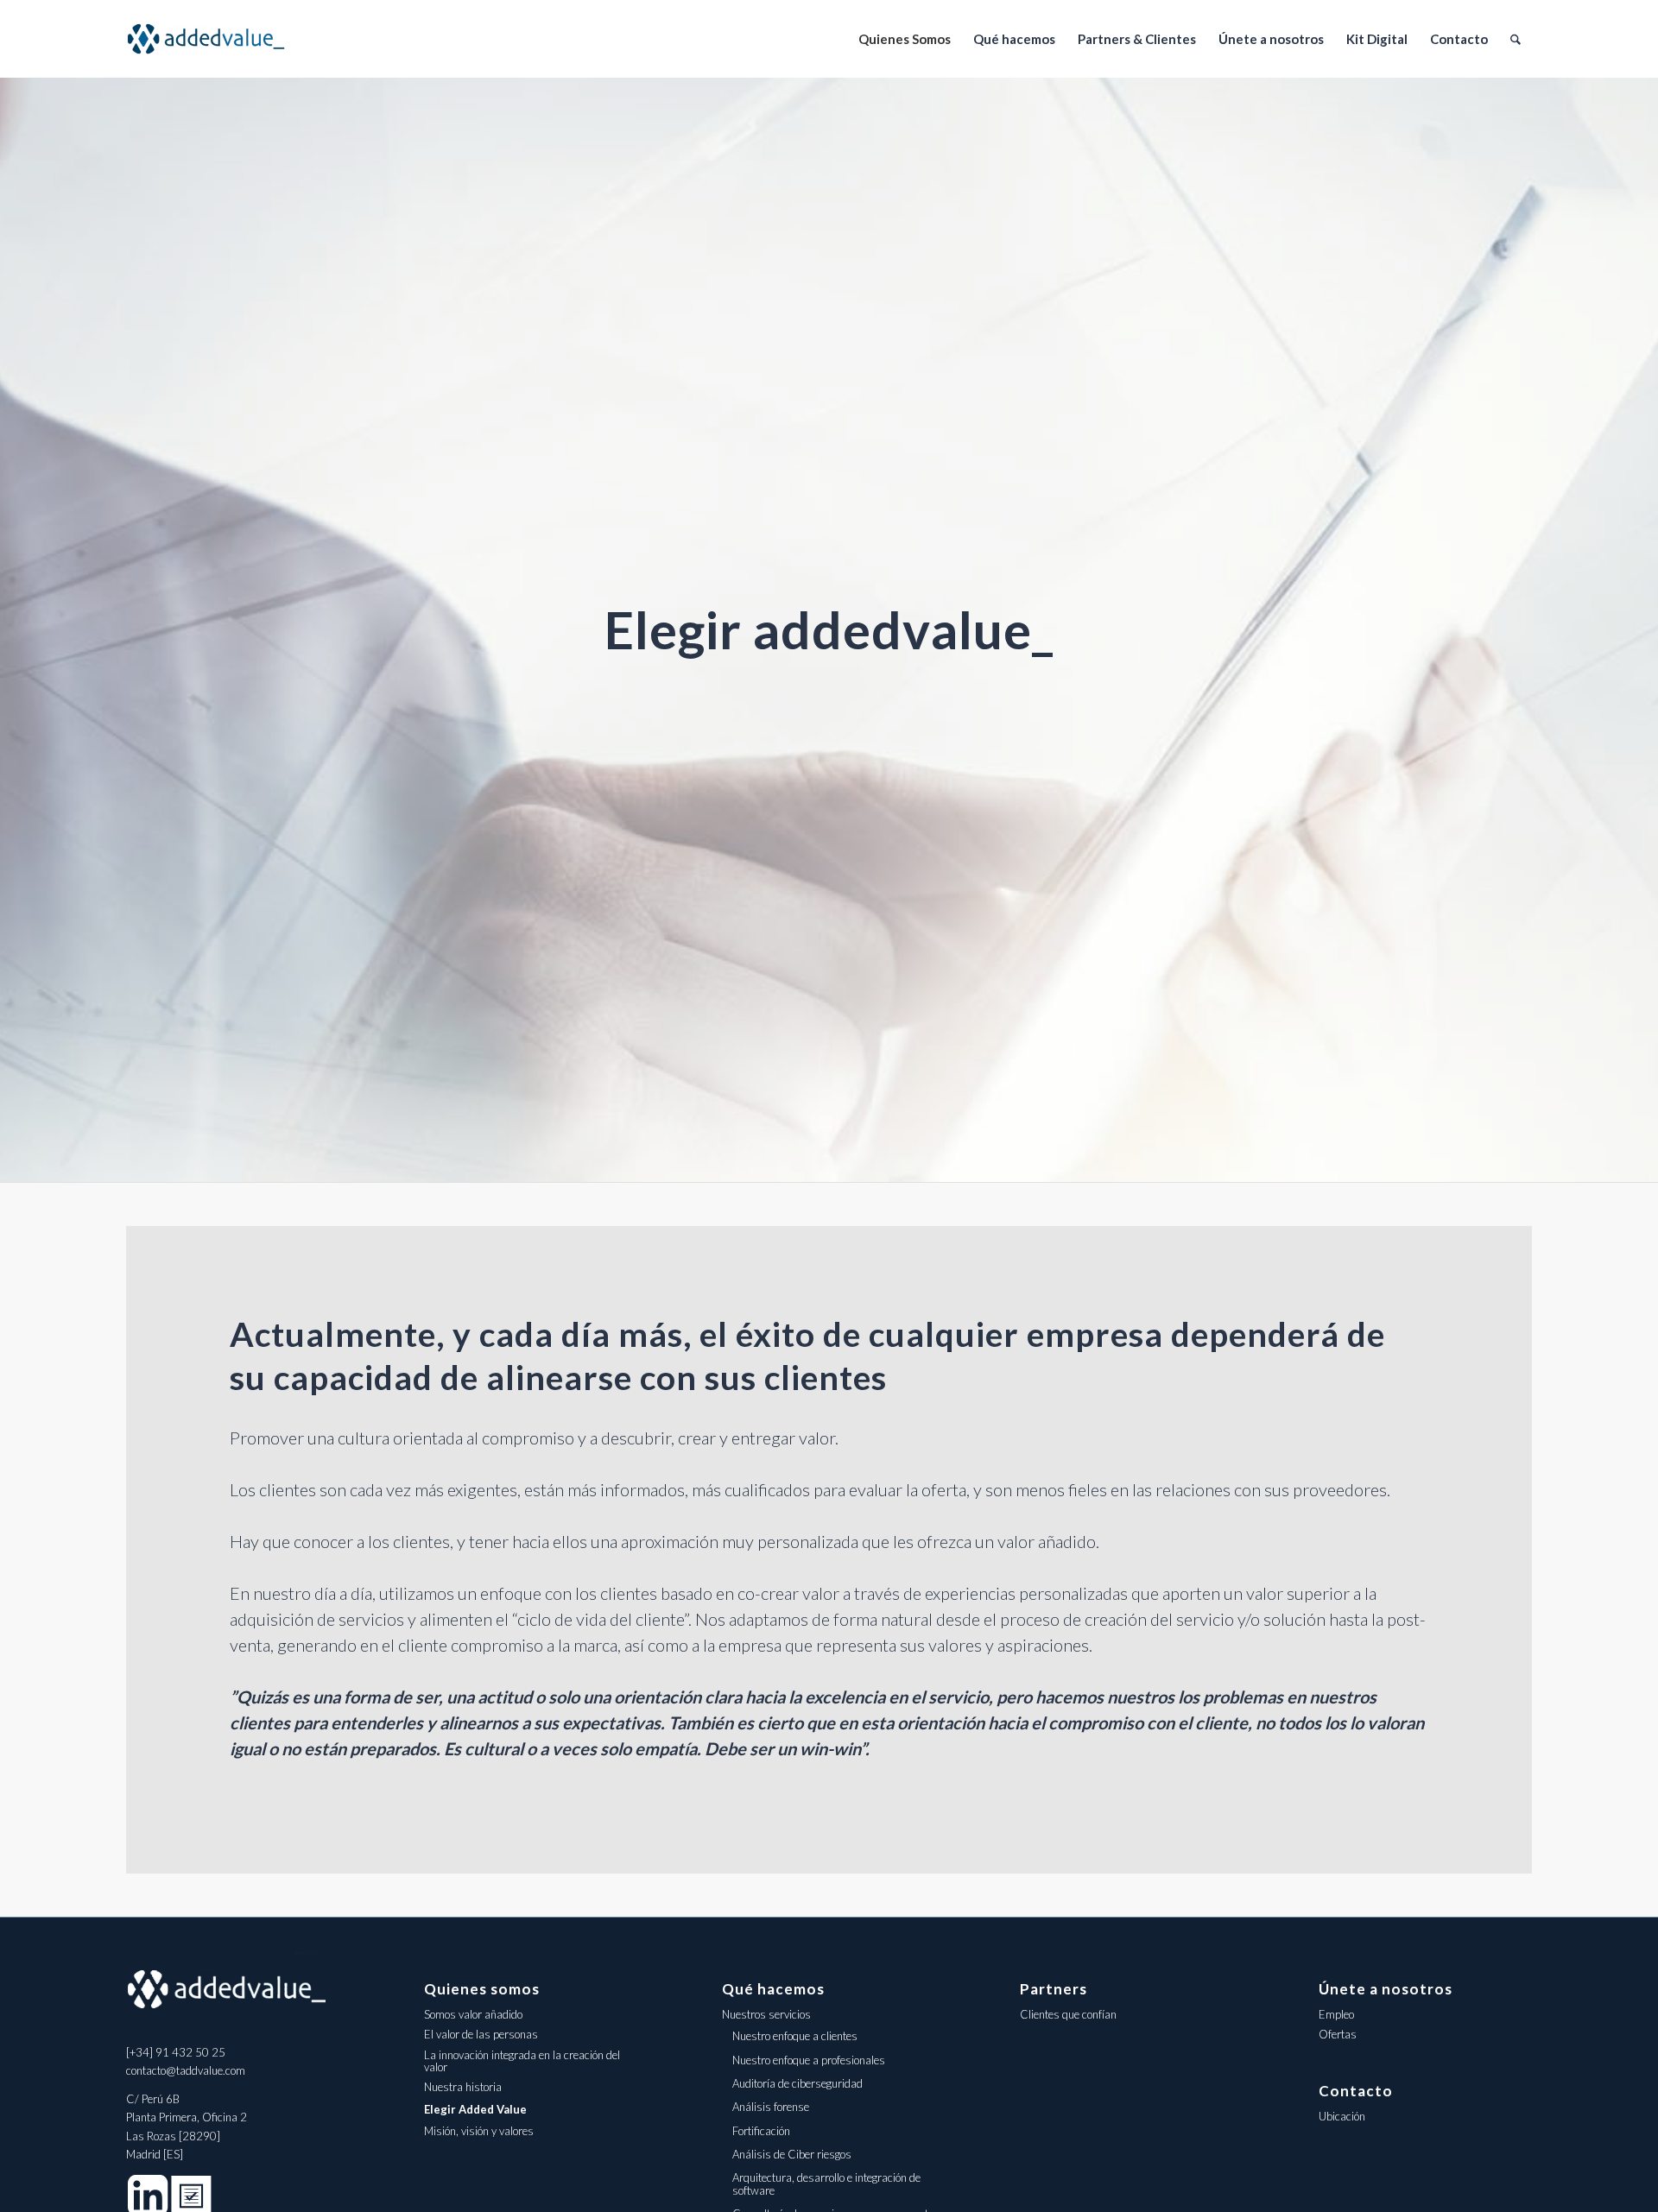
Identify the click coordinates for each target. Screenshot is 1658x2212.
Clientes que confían (1068, 2014)
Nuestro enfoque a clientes (795, 2036)
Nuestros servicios (766, 2014)
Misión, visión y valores (479, 2131)
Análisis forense (771, 2107)
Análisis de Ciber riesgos (792, 2154)
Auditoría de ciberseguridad (797, 2083)
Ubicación (1342, 2116)
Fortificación (761, 2131)
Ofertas (1338, 2034)
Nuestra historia (463, 2087)
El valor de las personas (481, 2034)
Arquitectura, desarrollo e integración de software (826, 2184)
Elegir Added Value (475, 2109)
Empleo (1336, 2014)
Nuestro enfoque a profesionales (809, 2060)
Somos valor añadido (473, 2014)
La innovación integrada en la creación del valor (522, 2061)
